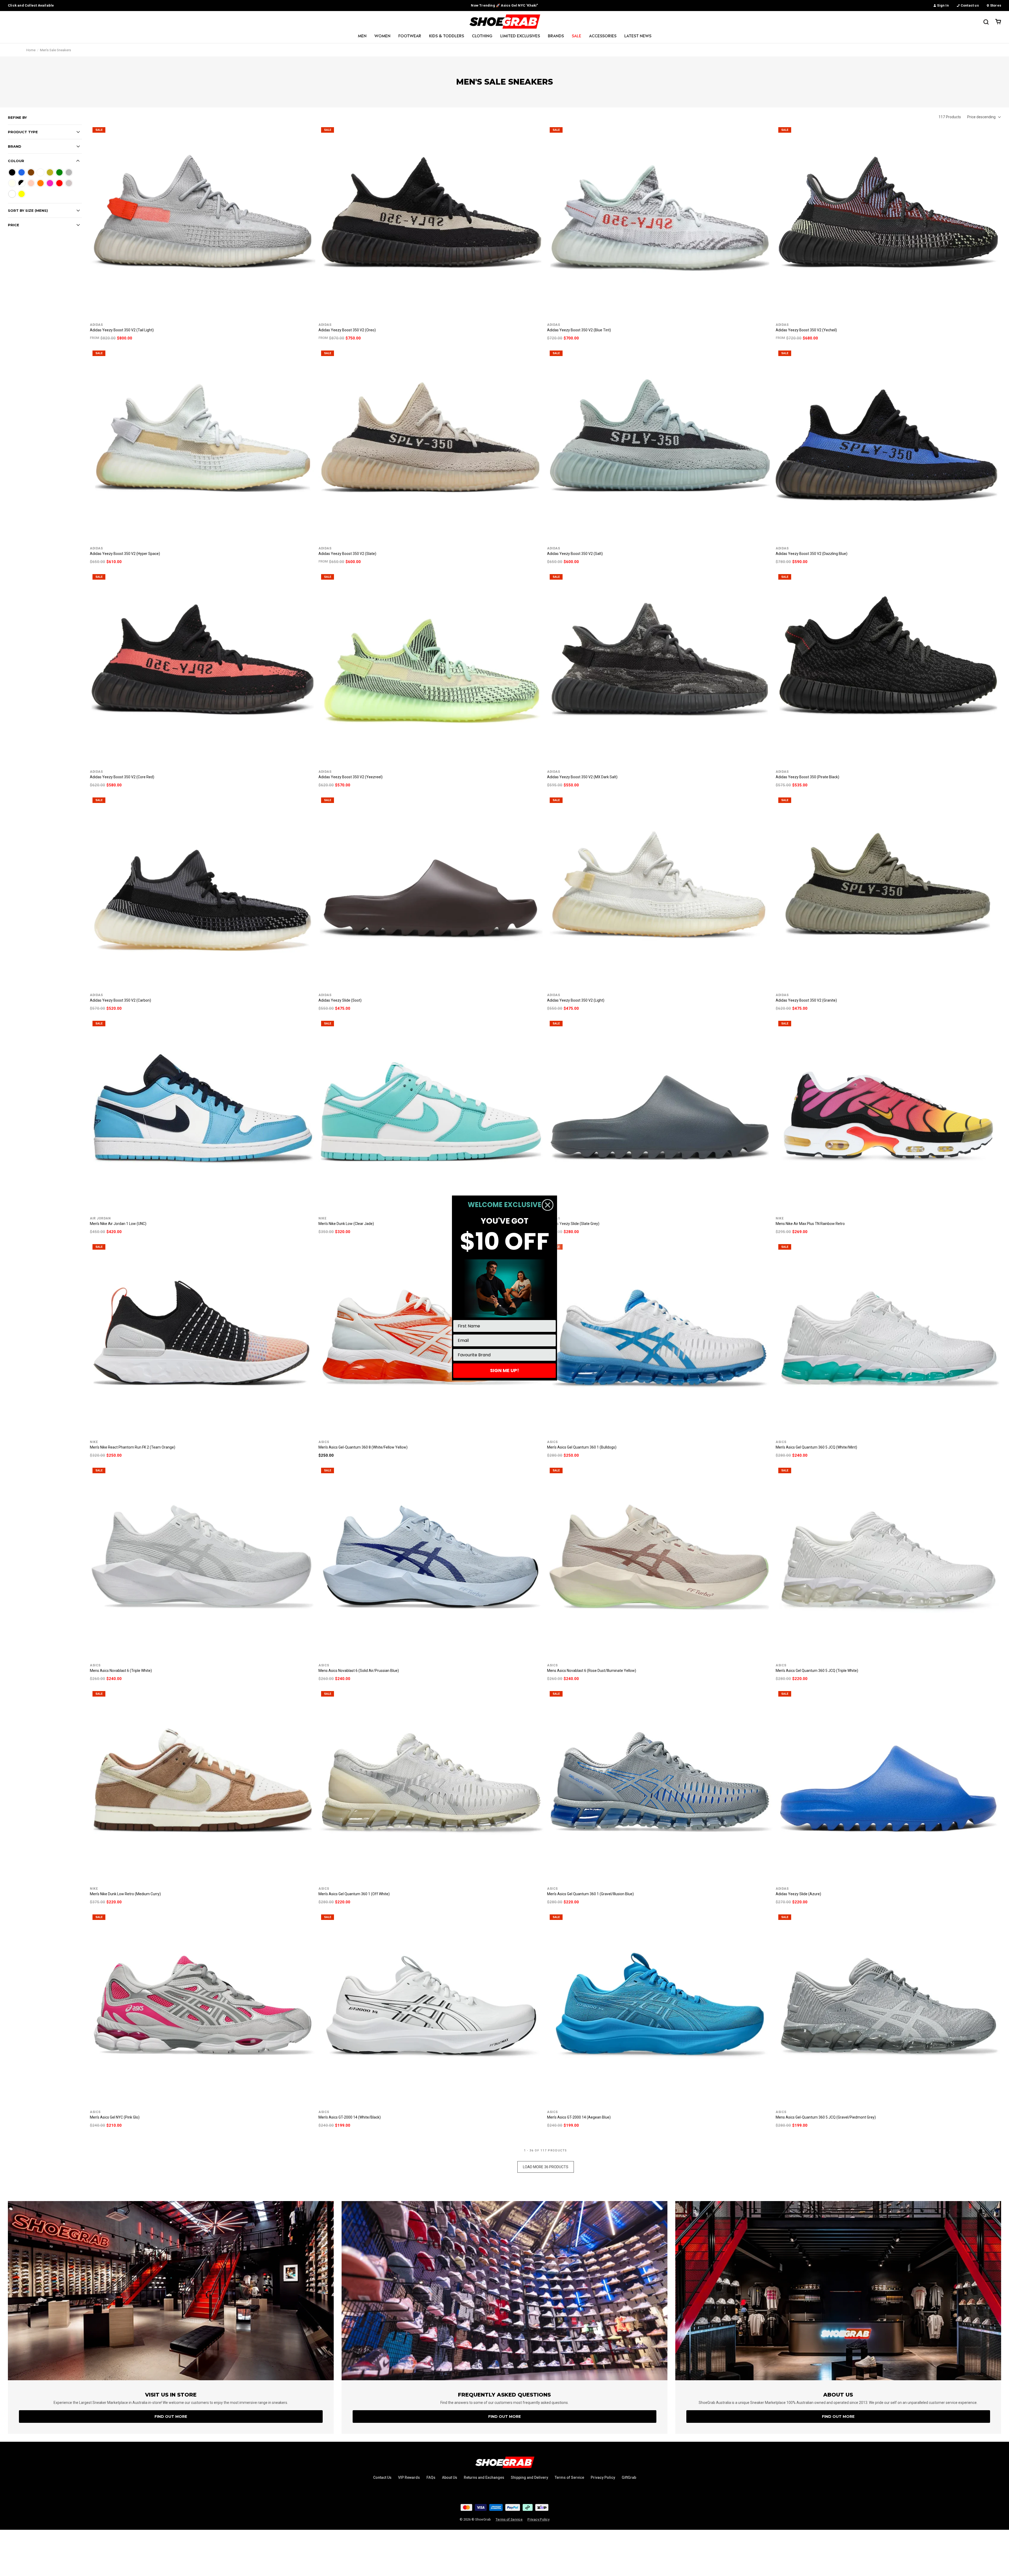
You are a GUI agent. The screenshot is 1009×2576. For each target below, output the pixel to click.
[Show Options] (551, 1355)
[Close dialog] (548, 1205)
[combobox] (503, 1355)
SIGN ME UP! (504, 1370)
